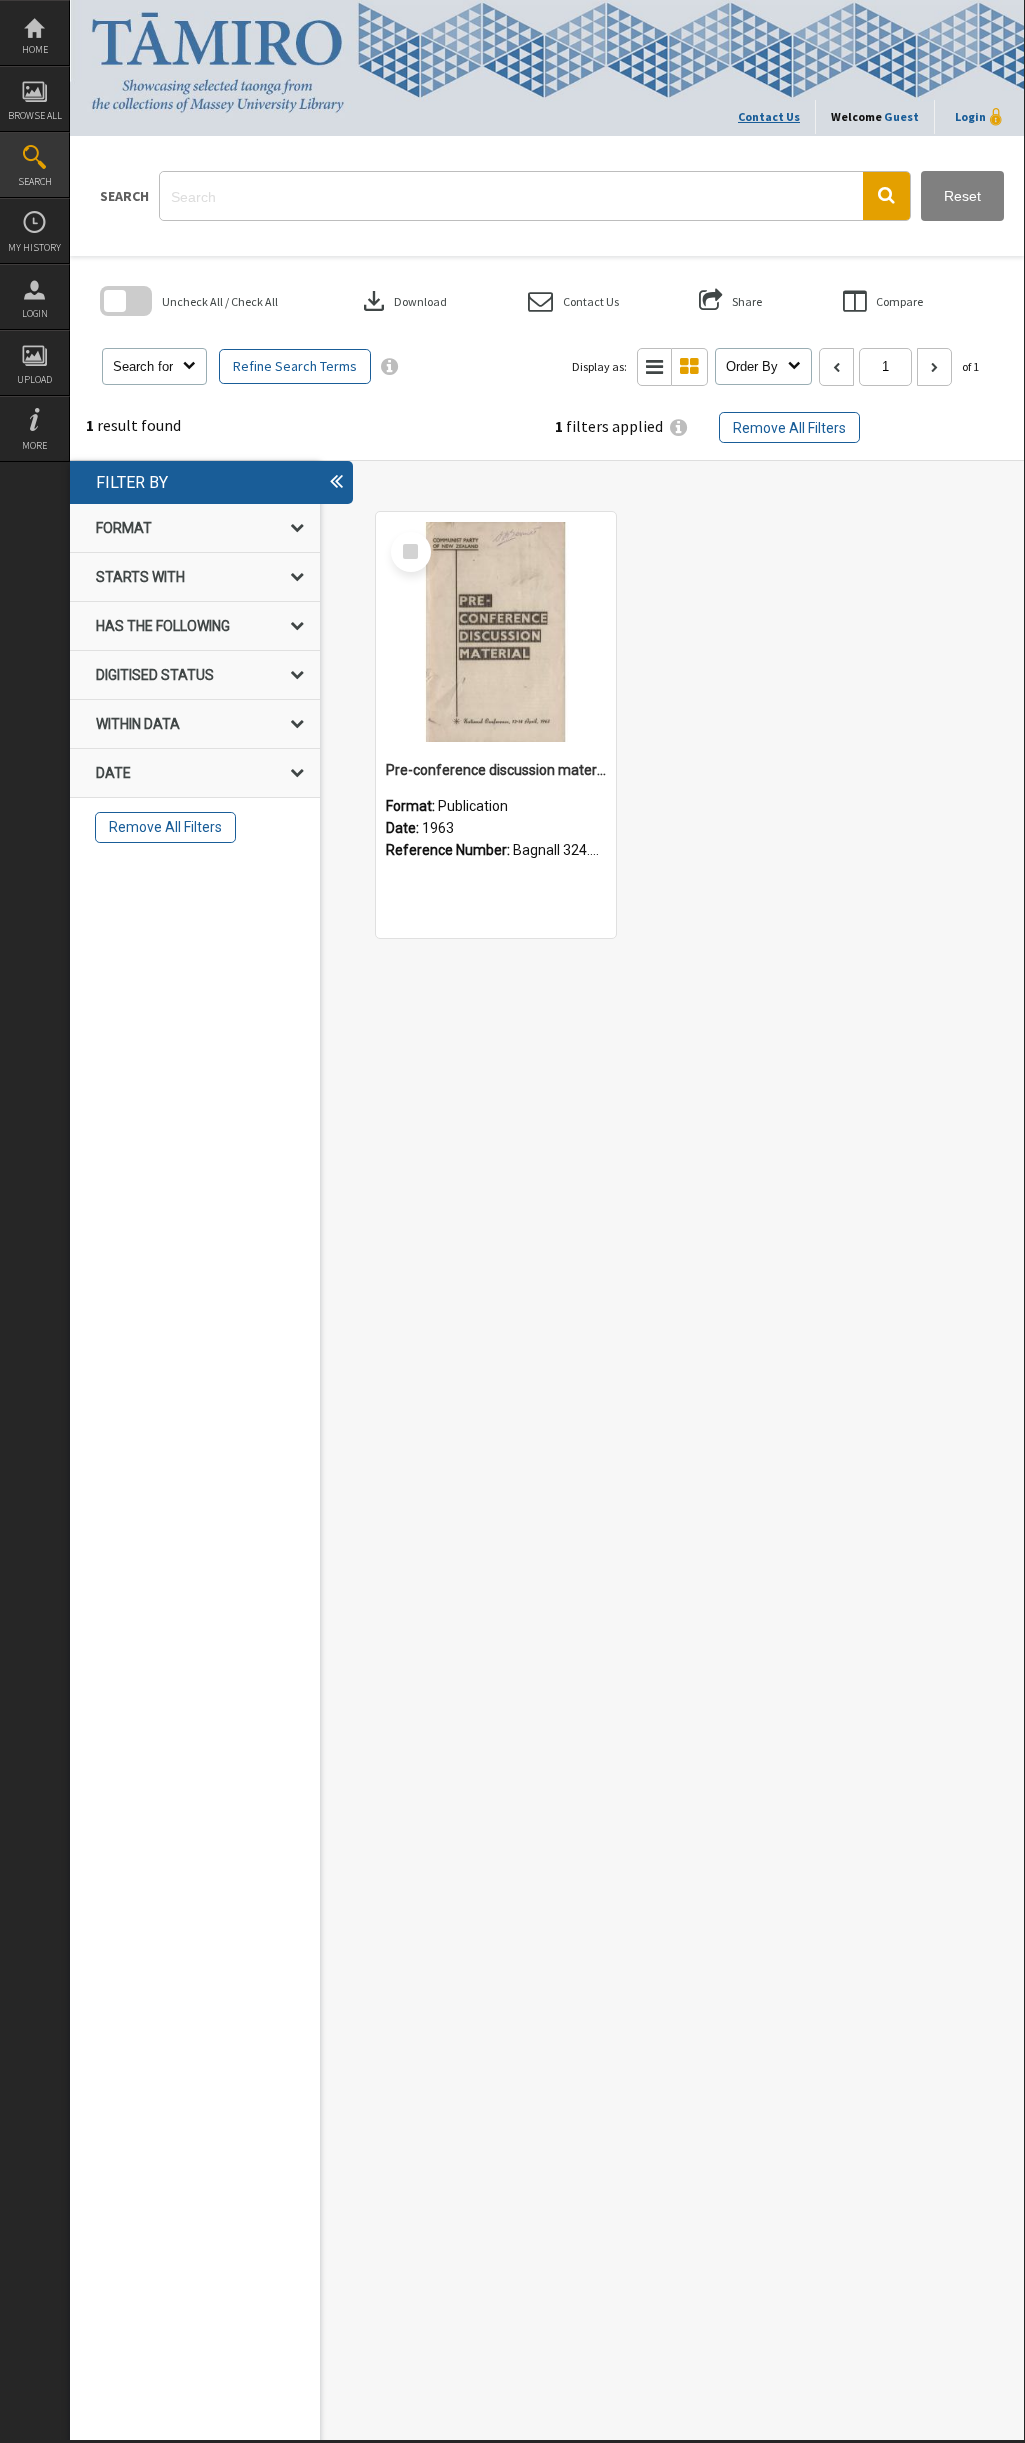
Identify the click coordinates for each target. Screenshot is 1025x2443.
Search (35, 181)
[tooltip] (389, 367)
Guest (901, 116)
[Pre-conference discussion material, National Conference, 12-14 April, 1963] (496, 632)
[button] (886, 196)
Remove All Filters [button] (789, 428)
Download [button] (403, 301)
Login (35, 313)
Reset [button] (962, 196)
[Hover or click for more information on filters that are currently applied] (678, 427)
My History (34, 247)
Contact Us (769, 116)
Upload (34, 379)
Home (35, 49)
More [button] (34, 445)
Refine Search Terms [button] (295, 366)
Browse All (35, 115)
